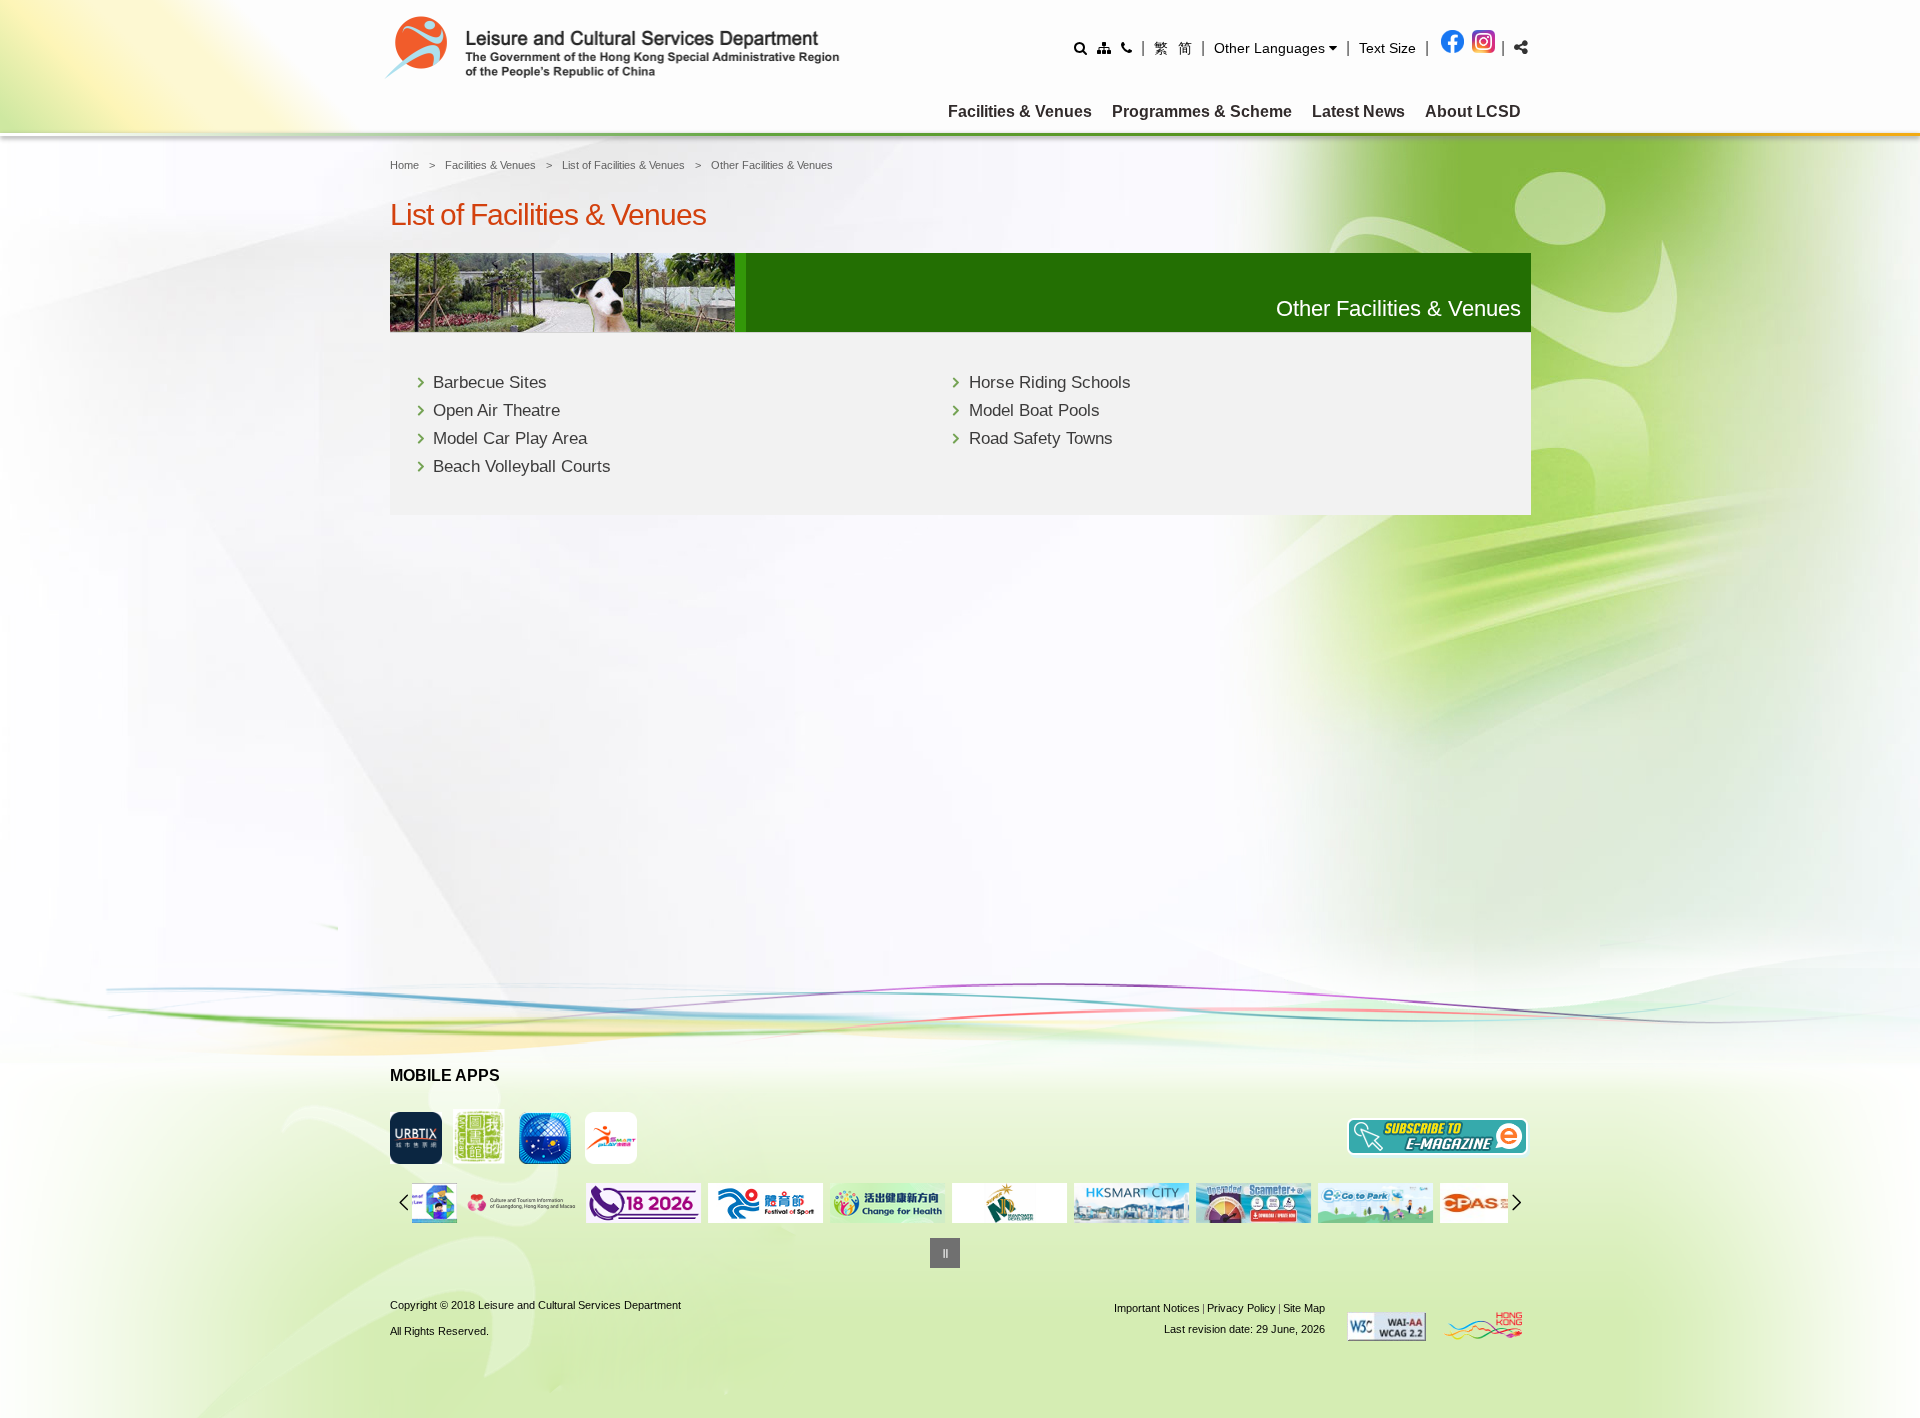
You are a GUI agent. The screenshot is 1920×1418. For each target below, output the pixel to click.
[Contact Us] (1126, 47)
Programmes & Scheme (1202, 111)
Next (1517, 1202)
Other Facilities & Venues (772, 165)
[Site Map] (1104, 47)
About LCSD (1473, 111)
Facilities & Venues (1020, 111)
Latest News (1358, 111)
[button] (1275, 48)
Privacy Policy (1241, 1308)
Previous (404, 1202)
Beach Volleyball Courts (522, 466)
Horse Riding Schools (1050, 382)
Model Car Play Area (510, 438)
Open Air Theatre (496, 410)
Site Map (1304, 1308)
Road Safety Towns (1041, 438)
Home (404, 165)
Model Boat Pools (1034, 410)
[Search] (1080, 47)
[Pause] (945, 1253)
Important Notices (1157, 1308)
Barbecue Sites (490, 382)
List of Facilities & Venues (623, 165)
